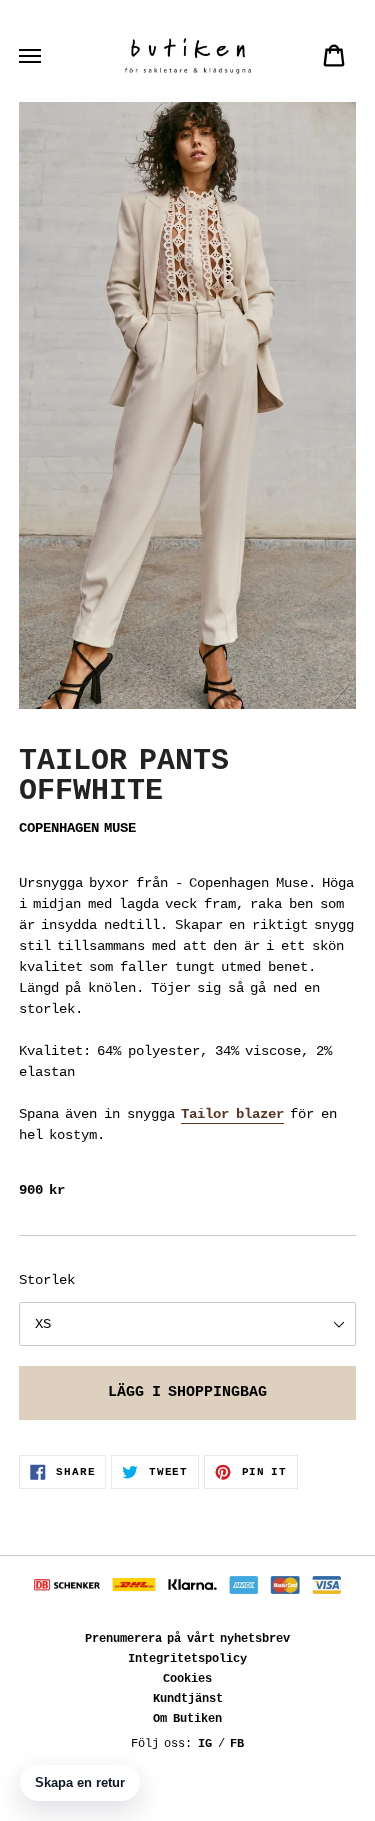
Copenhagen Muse (77, 828)
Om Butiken (187, 1719)
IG (205, 1744)
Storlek (47, 1280)
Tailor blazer (232, 1114)
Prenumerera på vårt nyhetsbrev (188, 1639)
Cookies (187, 1679)
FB (237, 1744)
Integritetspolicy (187, 1659)
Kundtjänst (188, 1699)
